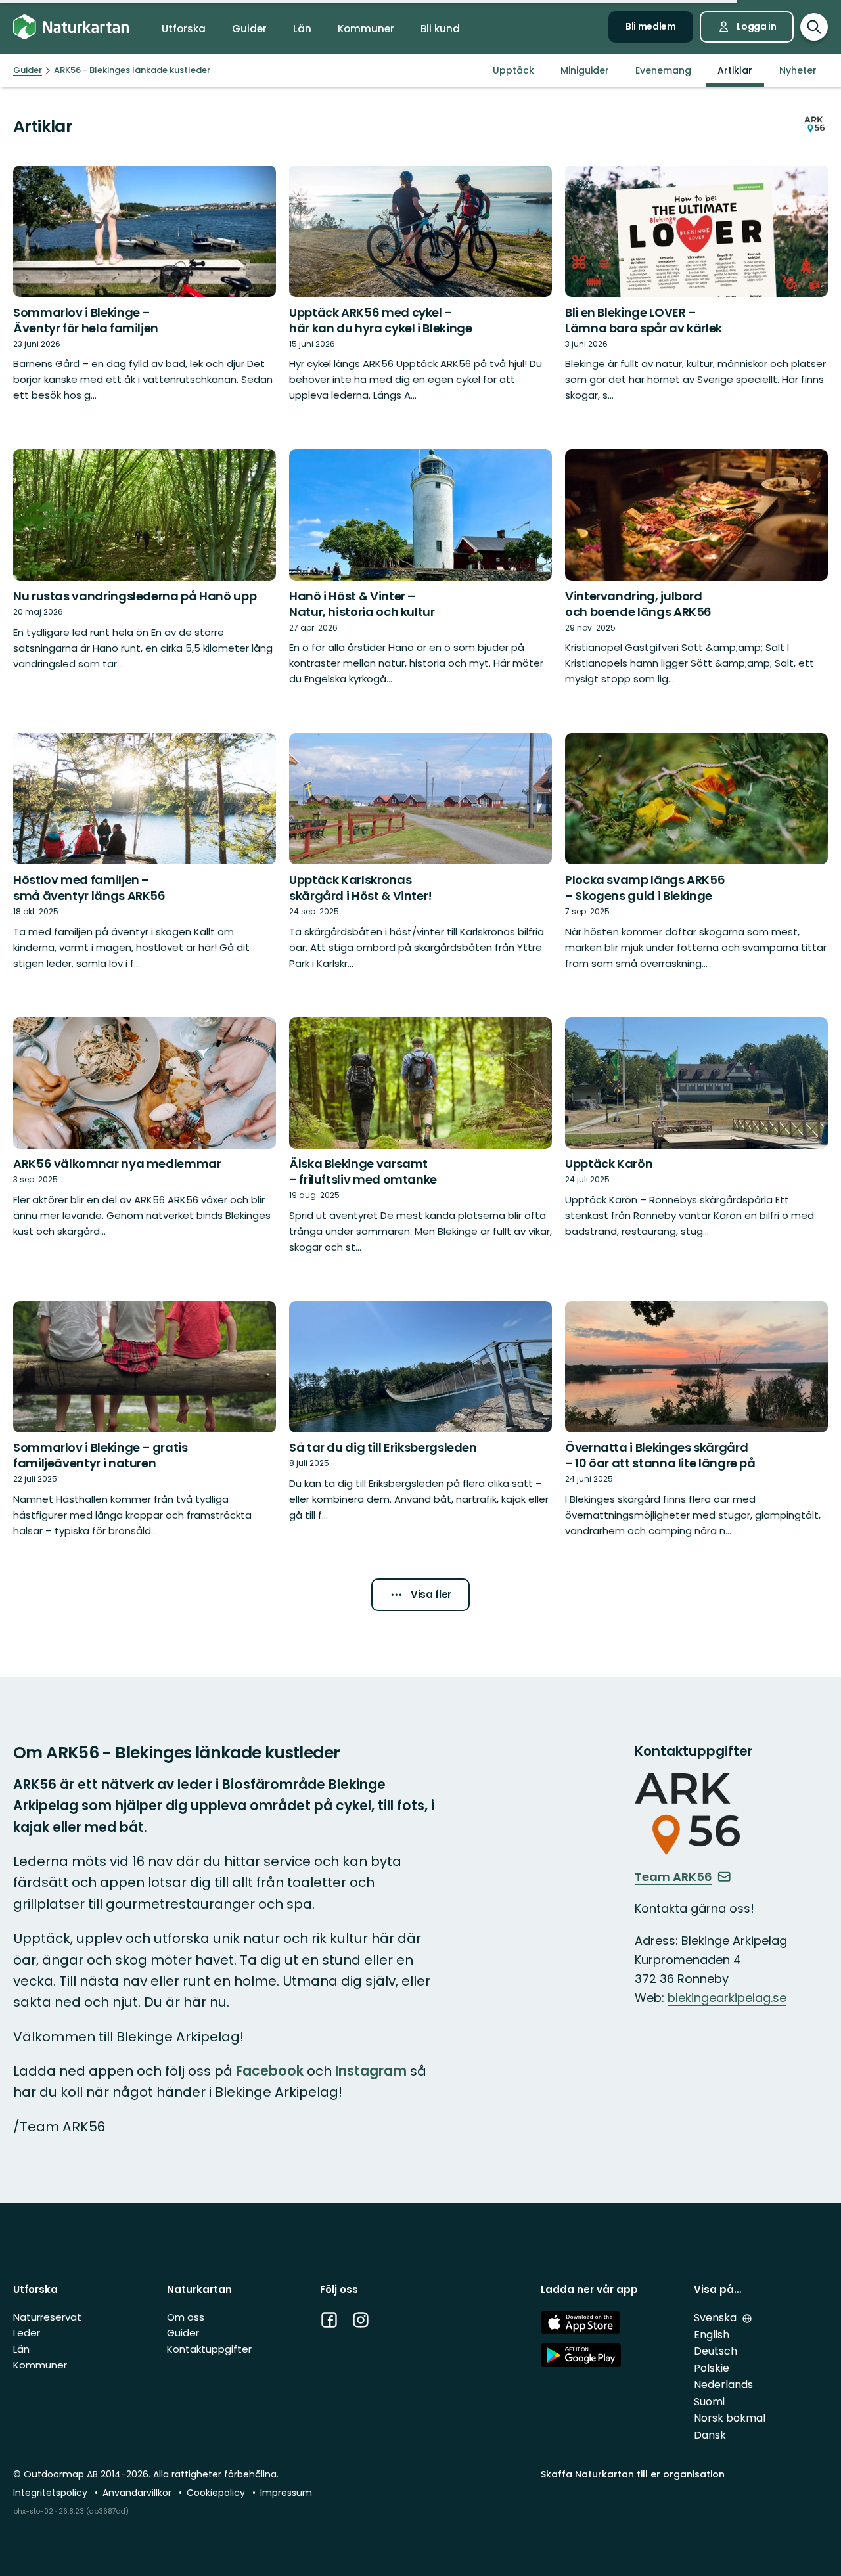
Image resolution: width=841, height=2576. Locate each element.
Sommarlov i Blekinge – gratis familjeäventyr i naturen (101, 1455)
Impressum (286, 2493)
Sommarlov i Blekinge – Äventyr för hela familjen (86, 320)
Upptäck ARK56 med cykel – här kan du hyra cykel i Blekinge (380, 320)
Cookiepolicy (217, 2493)
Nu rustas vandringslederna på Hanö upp (135, 596)
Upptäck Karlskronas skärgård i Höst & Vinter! (361, 888)
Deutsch (716, 2351)
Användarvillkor (138, 2493)
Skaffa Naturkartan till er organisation (633, 2474)
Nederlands (723, 2385)
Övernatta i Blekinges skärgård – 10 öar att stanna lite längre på (660, 1455)
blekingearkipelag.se (727, 1998)
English (712, 2335)
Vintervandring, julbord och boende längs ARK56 (638, 604)
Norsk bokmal (730, 2418)
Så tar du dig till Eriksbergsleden (383, 1447)
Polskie (712, 2368)
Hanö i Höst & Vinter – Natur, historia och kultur (362, 604)
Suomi (709, 2402)
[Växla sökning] (814, 27)
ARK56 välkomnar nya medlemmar (117, 1164)
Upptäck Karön (609, 1164)
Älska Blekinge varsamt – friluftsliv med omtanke (363, 1171)
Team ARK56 (673, 1877)
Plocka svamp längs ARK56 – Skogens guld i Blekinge (645, 888)
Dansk (710, 2435)
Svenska (716, 2318)
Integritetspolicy (52, 2493)
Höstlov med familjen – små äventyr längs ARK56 (89, 888)
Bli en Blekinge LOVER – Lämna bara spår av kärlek (644, 320)
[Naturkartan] (71, 27)
